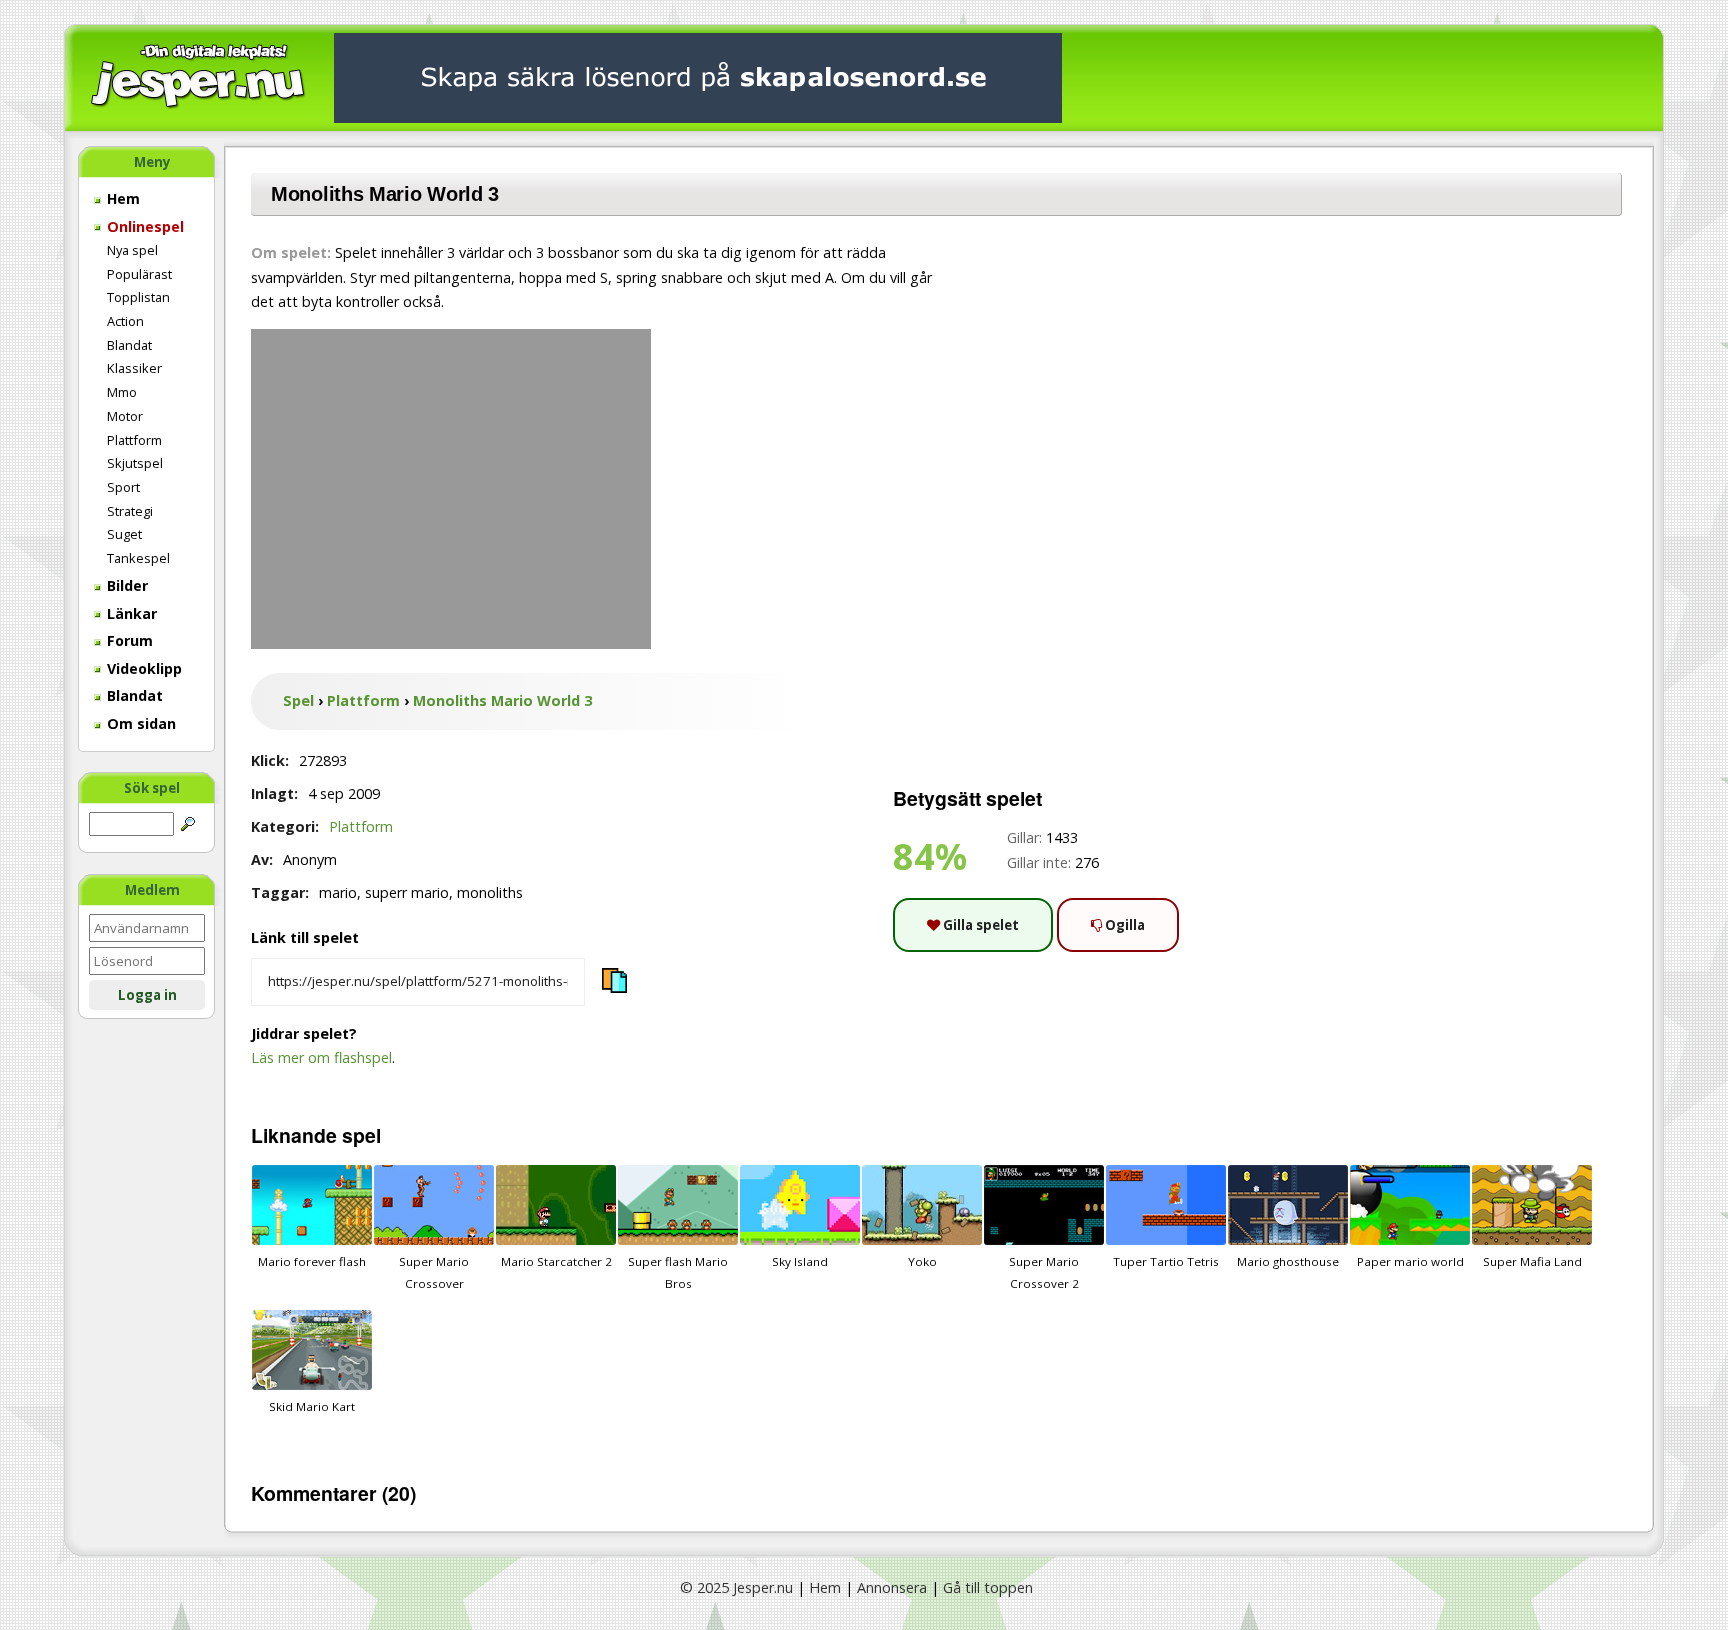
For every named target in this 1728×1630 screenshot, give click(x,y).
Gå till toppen (988, 1587)
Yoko (922, 1261)
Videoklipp (142, 668)
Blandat (129, 345)
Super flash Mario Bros (678, 1272)
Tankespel (138, 558)
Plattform (134, 440)
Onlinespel (143, 226)
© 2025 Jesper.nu (736, 1587)
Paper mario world (1410, 1261)
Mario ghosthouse (1288, 1261)
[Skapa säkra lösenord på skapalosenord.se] (698, 76)
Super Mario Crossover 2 (1044, 1272)
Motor (125, 416)
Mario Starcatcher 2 (556, 1261)
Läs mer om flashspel (321, 1057)
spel (361, 1135)
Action (125, 321)
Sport (123, 487)
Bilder (125, 585)
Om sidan (139, 723)
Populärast (139, 274)
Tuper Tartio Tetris (1166, 1261)
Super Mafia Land (1532, 1261)
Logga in (147, 995)
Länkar (130, 613)
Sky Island (800, 1261)
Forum (128, 640)
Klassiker (134, 368)
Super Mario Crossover (434, 1272)
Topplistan (138, 297)
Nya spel (132, 250)
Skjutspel (135, 463)
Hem (121, 198)
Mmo (122, 392)
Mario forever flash (312, 1261)
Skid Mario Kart (312, 1406)
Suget (124, 534)
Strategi (130, 511)
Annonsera (892, 1587)
